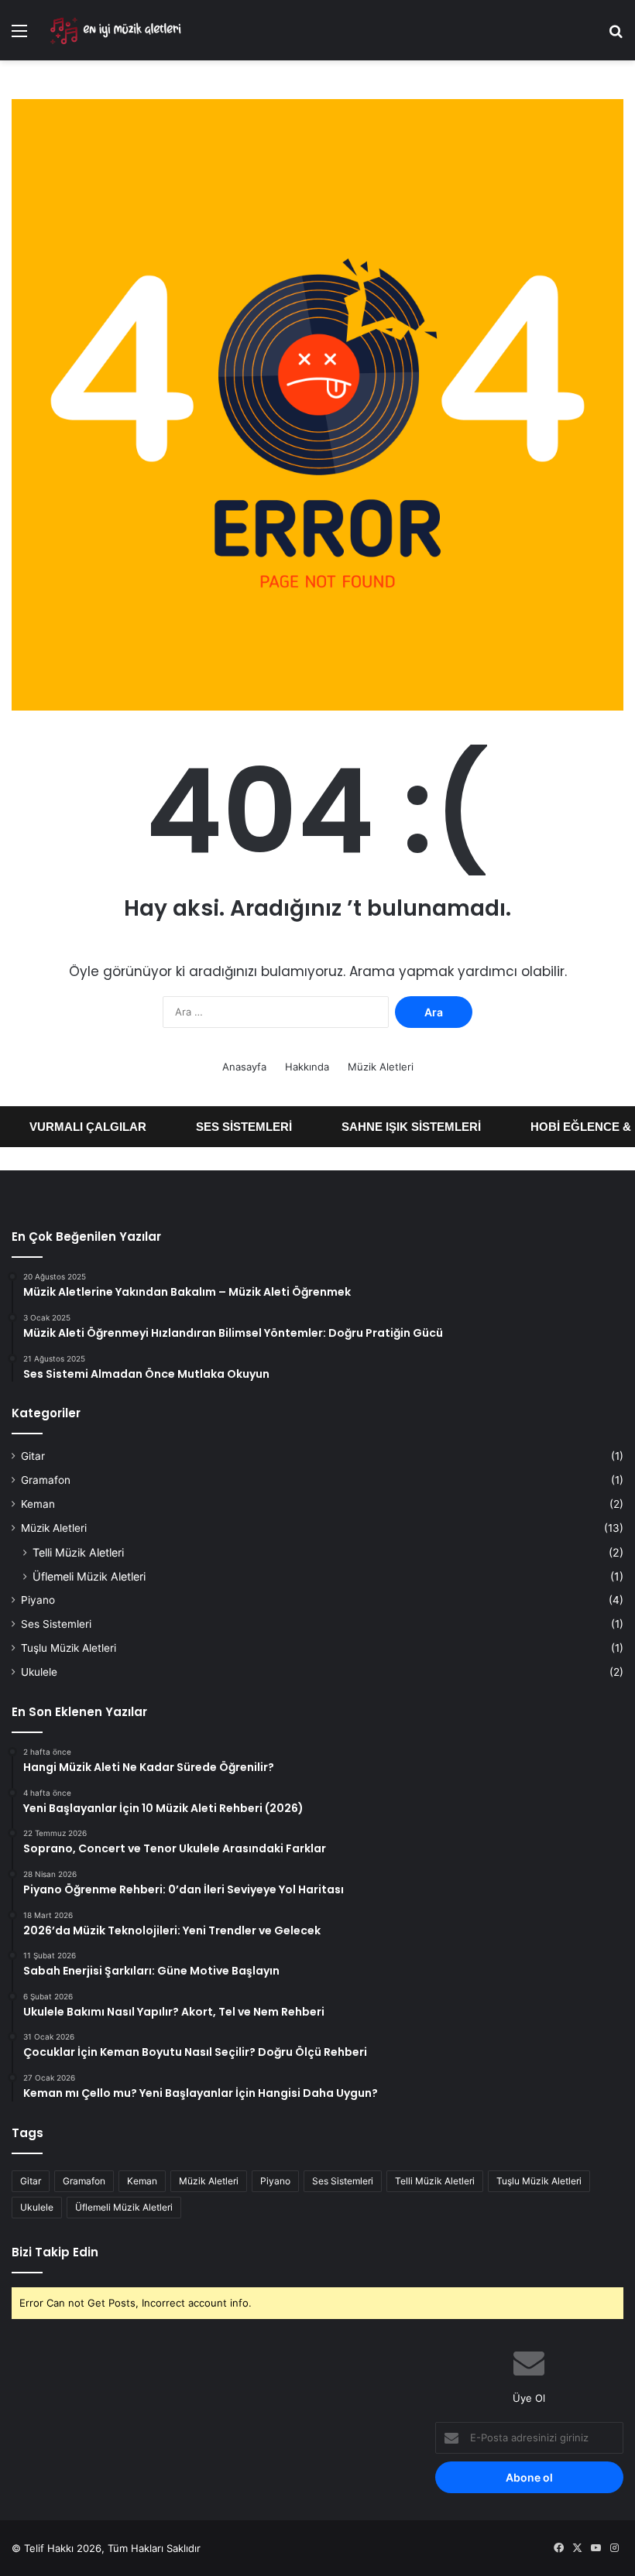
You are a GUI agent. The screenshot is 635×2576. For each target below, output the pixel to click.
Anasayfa (244, 1067)
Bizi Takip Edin (55, 2252)
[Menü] (19, 36)
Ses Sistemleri (56, 1624)
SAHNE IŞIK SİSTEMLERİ (393, 1127)
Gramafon (46, 1480)
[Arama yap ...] (616, 36)
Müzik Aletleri (381, 1067)
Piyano (38, 1600)
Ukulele (39, 1672)
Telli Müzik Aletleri (78, 1552)
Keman (38, 1504)
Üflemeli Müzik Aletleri (89, 1576)
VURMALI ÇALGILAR (70, 1127)
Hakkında (307, 1067)
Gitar (33, 1456)
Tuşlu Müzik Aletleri (69, 1648)
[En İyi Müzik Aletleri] (114, 30)
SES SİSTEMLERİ (226, 1127)
